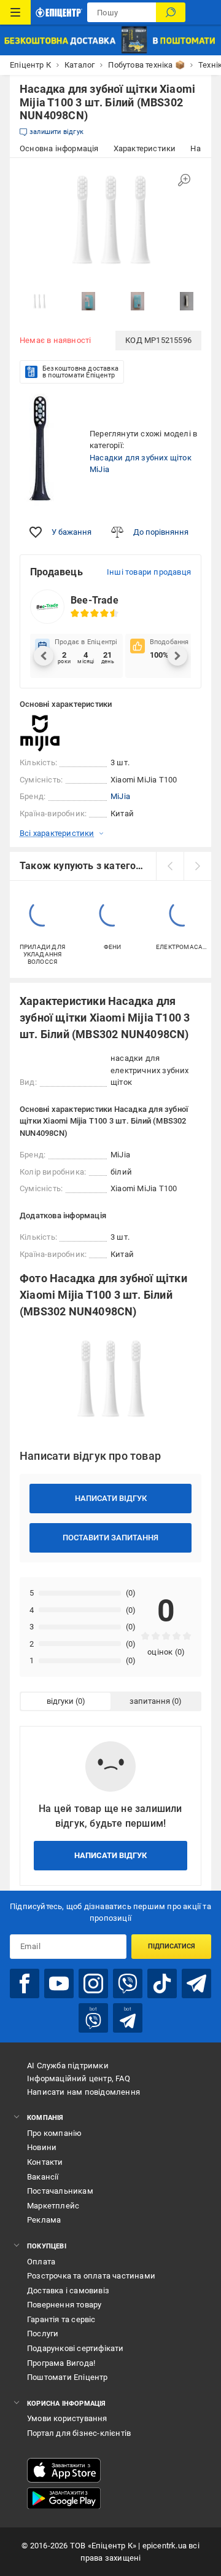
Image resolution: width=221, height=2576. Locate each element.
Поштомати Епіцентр (68, 2377)
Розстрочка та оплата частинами (91, 2276)
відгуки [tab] (60, 1701)
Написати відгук (111, 1498)
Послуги (43, 2334)
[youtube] (59, 1983)
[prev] (170, 866)
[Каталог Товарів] (15, 12)
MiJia (120, 796)
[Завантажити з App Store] (64, 2470)
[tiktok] (162, 1983)
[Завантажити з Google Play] (64, 2499)
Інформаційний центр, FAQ (79, 2078)
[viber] (128, 1983)
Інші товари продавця (149, 572)
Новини (42, 2147)
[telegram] (196, 1983)
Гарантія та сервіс (61, 2319)
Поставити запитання (110, 1538)
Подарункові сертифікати (76, 2348)
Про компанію (54, 2133)
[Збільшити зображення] (184, 180)
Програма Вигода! (61, 2363)
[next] (197, 866)
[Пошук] (171, 12)
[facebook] (25, 1983)
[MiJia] (50, 733)
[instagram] (93, 1983)
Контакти (45, 2162)
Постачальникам (60, 2191)
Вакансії (43, 2177)
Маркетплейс (53, 2206)
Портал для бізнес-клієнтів (79, 2433)
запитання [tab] (150, 1701)
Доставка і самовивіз (68, 2290)
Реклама (44, 2220)
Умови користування (67, 2418)
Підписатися (172, 1946)
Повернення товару (64, 2305)
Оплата (41, 2262)
